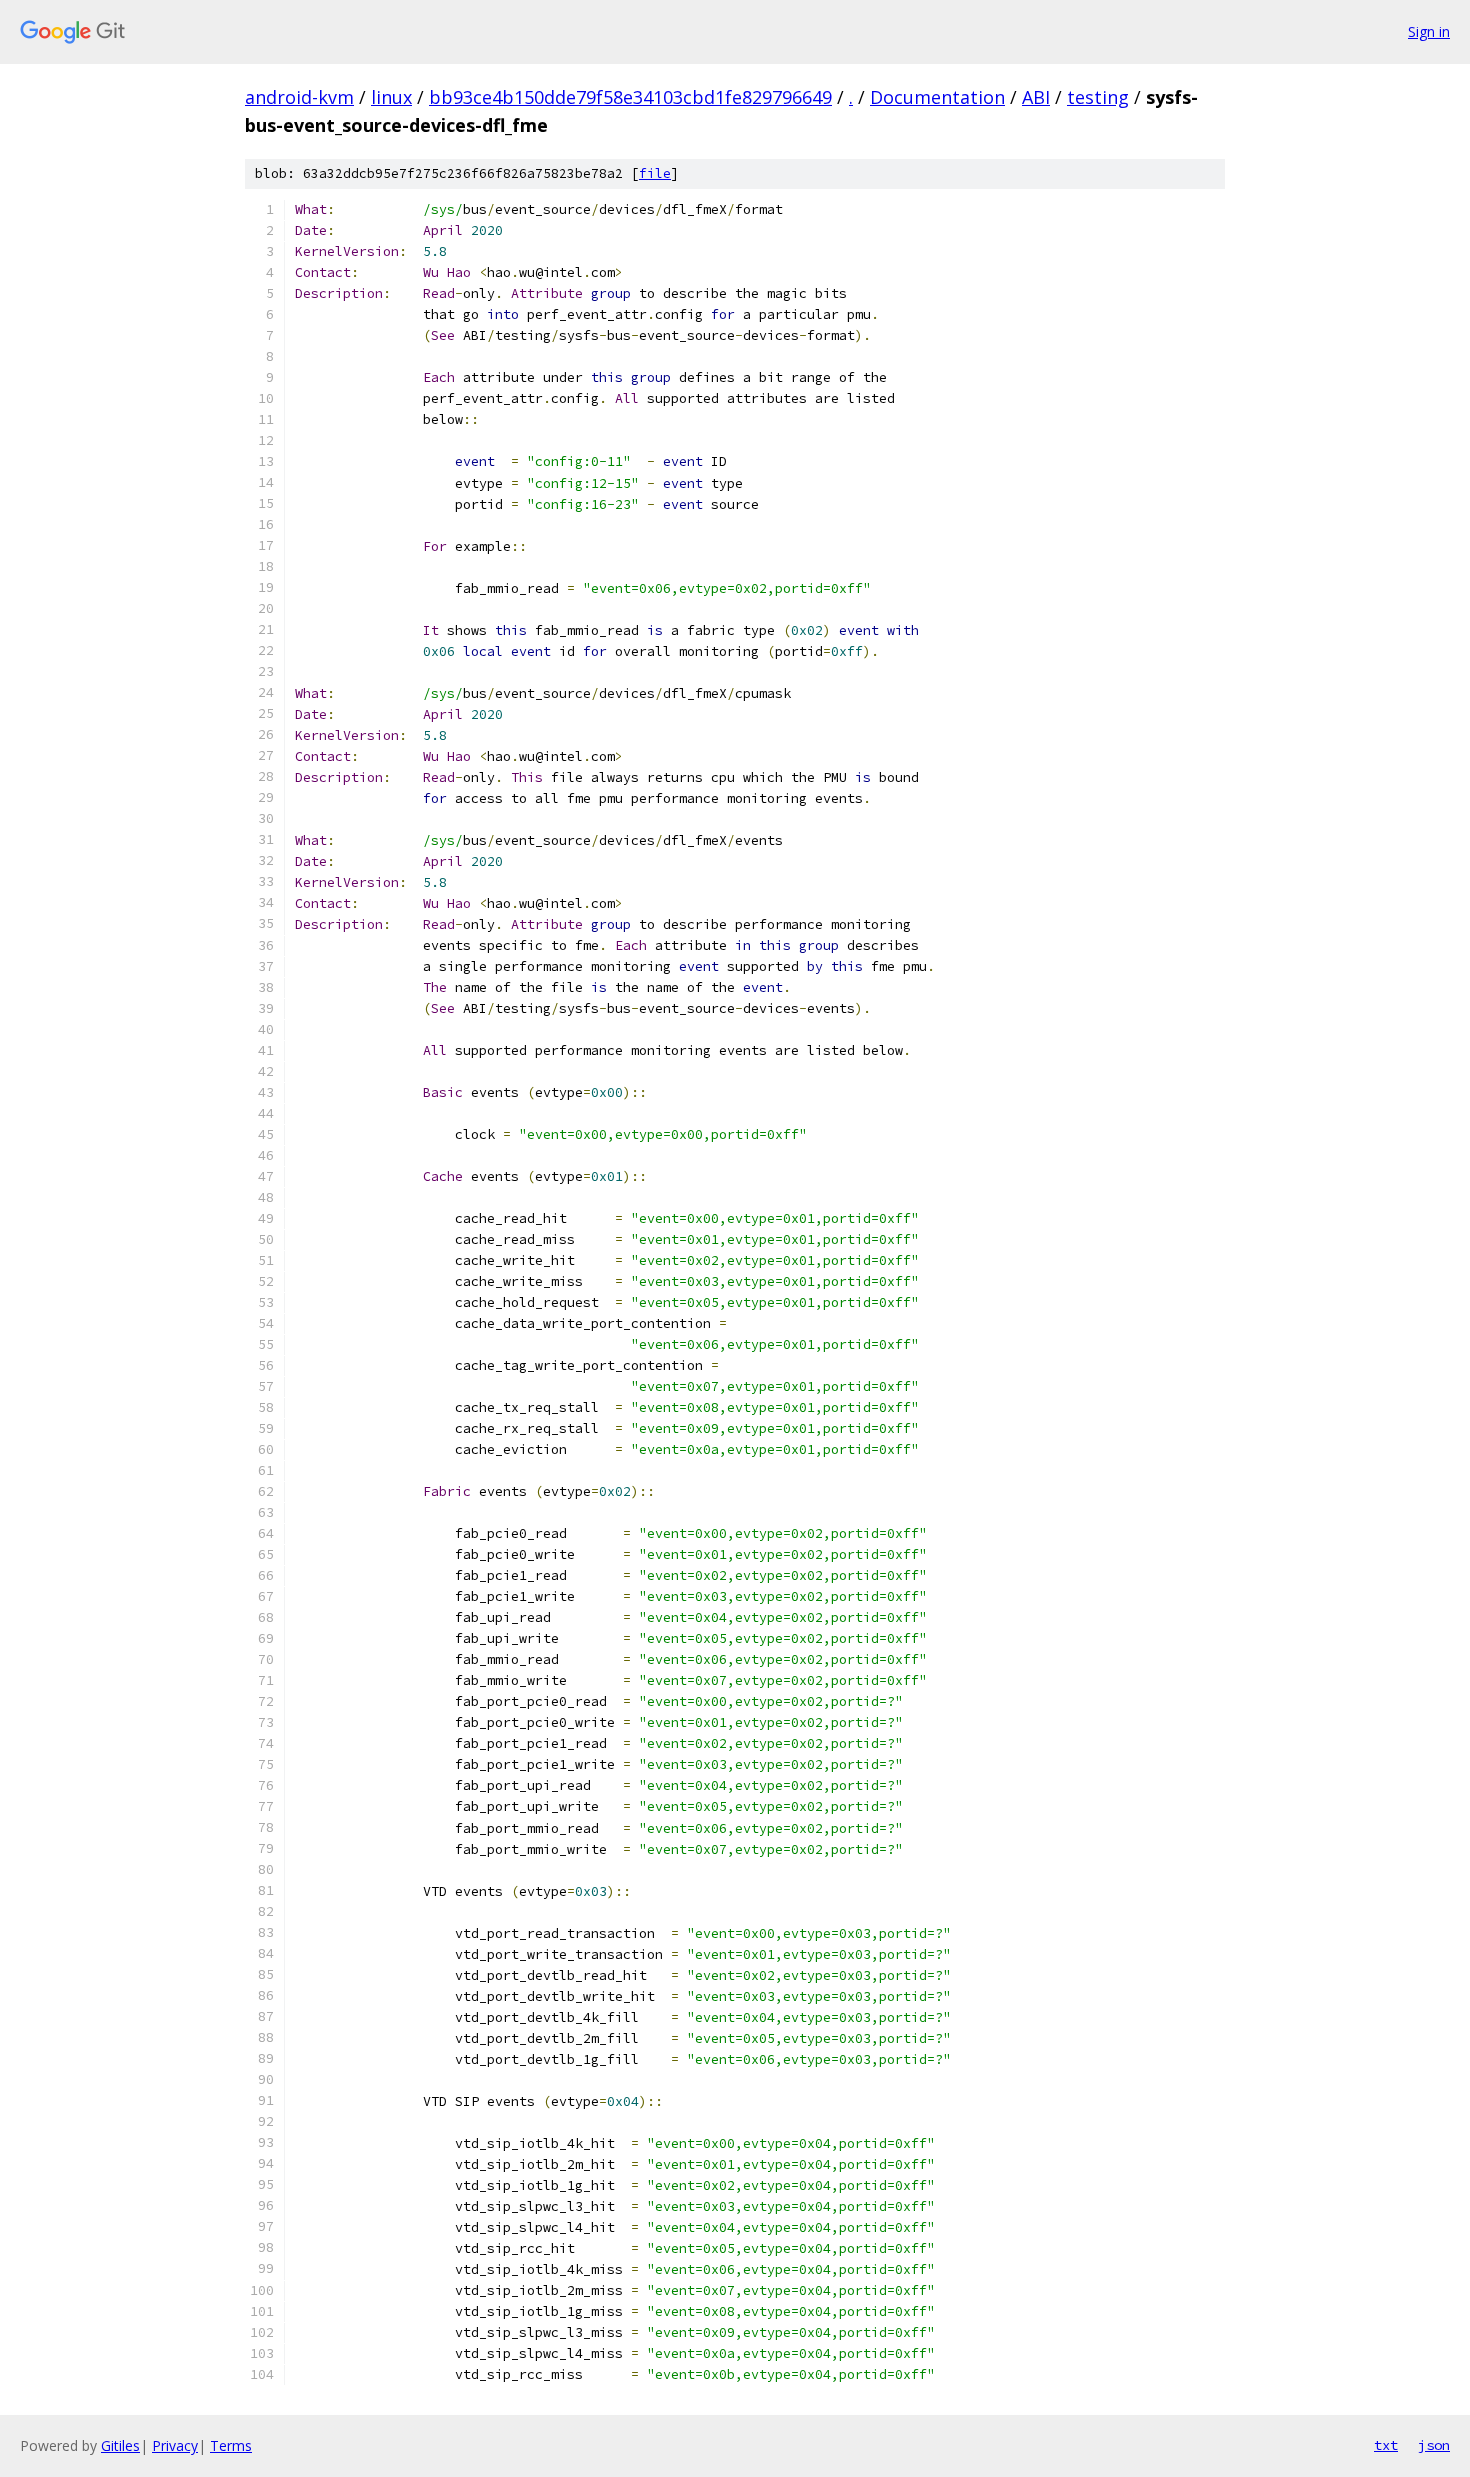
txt (1386, 2445)
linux (391, 97)
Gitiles (120, 2445)
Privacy (175, 2445)
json (1434, 2445)
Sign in (1429, 31)
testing (1098, 97)
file (655, 173)
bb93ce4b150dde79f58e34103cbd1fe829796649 (630, 97)
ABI (1036, 97)
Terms (231, 2445)
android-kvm (299, 97)
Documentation (937, 97)
